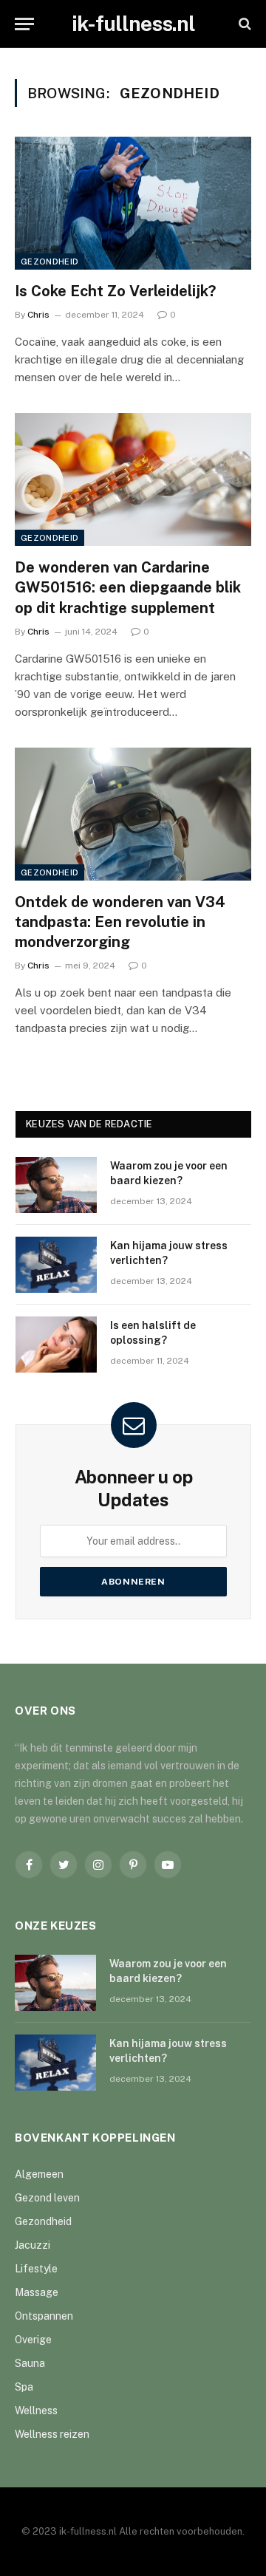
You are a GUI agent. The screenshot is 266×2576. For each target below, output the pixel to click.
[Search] (243, 24)
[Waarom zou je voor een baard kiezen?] (56, 1185)
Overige (33, 2340)
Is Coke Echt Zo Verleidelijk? (115, 291)
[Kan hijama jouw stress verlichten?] (56, 1265)
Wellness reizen (52, 2434)
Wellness (36, 2411)
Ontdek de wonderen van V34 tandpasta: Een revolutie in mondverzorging (120, 922)
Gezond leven (47, 2198)
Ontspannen (44, 2316)
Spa (24, 2387)
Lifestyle (36, 2269)
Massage (37, 2292)
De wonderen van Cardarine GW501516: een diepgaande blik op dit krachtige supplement (128, 587)
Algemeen (39, 2174)
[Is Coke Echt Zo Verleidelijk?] (133, 203)
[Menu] (24, 24)
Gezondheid (50, 262)
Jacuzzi (33, 2245)
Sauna (30, 2363)
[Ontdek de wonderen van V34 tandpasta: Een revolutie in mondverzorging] (133, 814)
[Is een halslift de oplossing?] (56, 1345)
